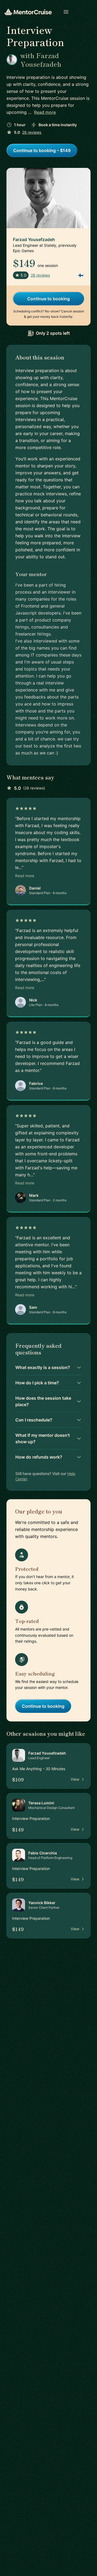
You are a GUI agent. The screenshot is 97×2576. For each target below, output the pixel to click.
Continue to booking (48, 299)
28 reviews (32, 132)
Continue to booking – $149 (42, 150)
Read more (45, 112)
